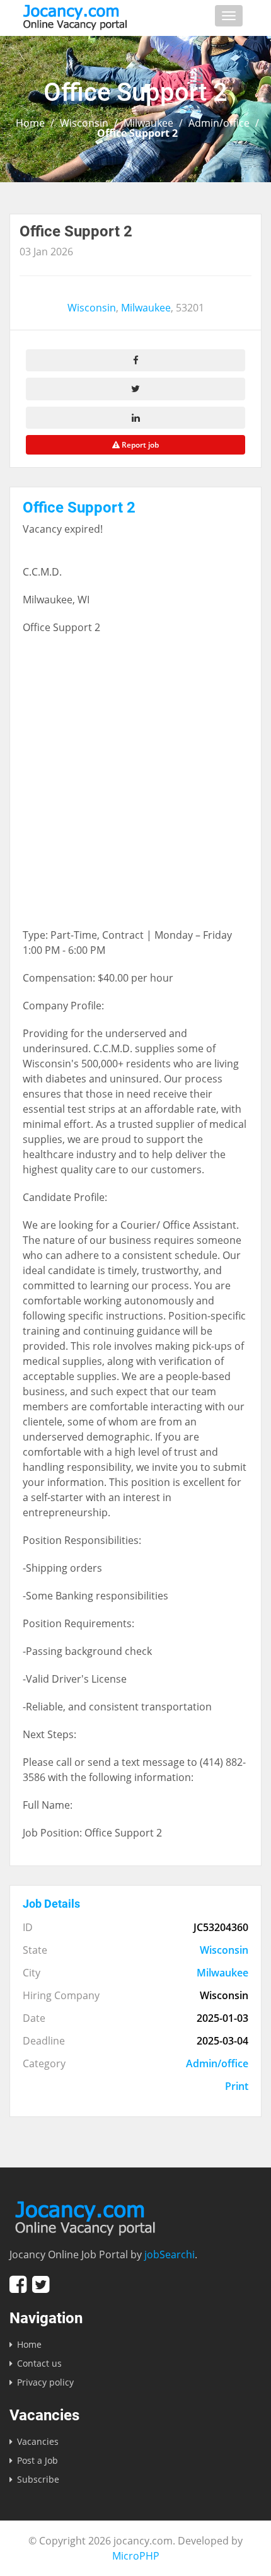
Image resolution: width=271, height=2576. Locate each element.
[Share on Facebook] (135, 360)
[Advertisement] (135, 787)
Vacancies (38, 2441)
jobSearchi (170, 2254)
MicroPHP (136, 2556)
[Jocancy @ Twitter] (41, 2284)
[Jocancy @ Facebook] (18, 2284)
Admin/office (219, 123)
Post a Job (37, 2460)
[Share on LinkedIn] (135, 418)
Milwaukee (148, 123)
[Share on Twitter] (135, 389)
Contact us (39, 2363)
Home (30, 123)
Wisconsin (84, 123)
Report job (139, 445)
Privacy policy (45, 2382)
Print (237, 2086)
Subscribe (38, 2479)
